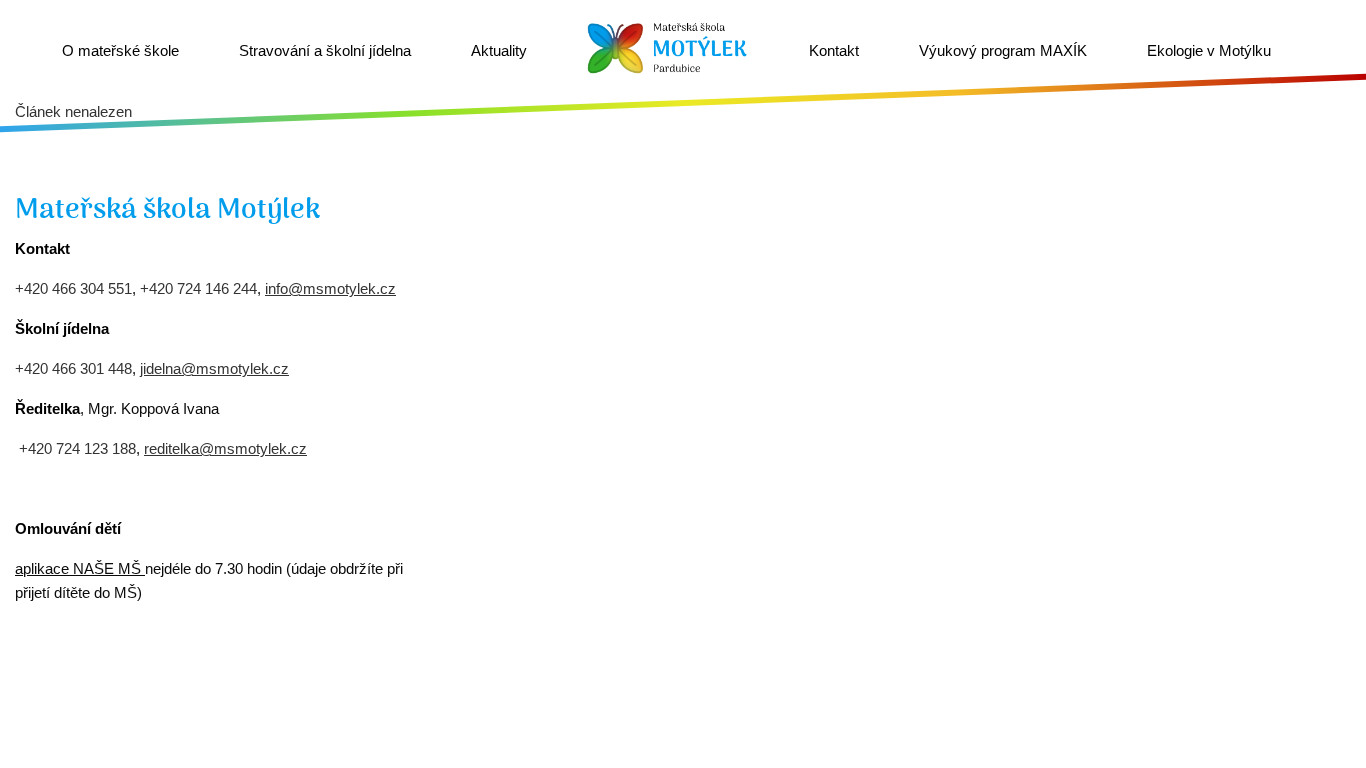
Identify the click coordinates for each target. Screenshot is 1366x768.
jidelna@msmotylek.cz (214, 368)
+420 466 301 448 (73, 368)
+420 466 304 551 (73, 288)
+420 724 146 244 (198, 288)
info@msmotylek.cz (330, 288)
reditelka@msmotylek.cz (225, 448)
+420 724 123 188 (77, 448)
